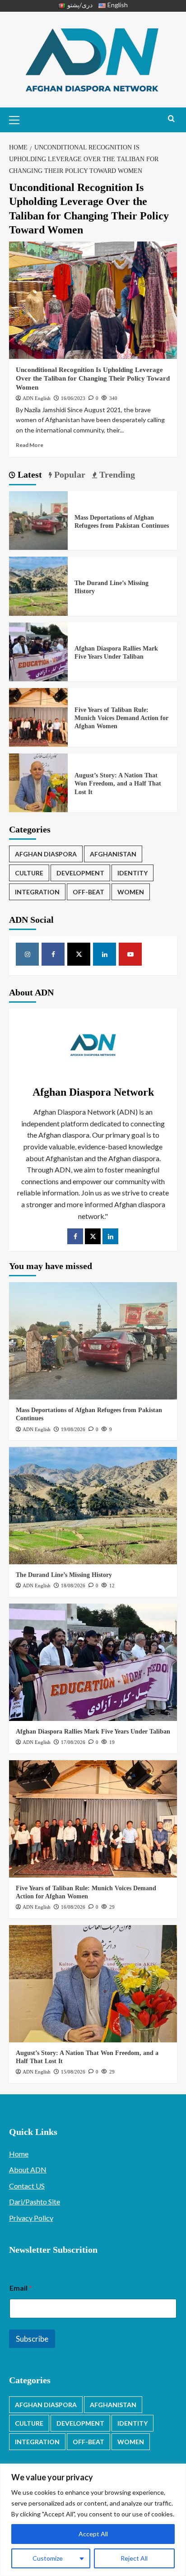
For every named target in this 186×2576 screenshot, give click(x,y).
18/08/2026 (73, 1586)
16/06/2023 (73, 398)
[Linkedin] (105, 954)
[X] (79, 954)
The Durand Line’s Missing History (64, 1575)
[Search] (171, 119)
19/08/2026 (73, 1429)
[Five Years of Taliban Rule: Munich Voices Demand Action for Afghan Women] (38, 716)
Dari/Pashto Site (35, 2202)
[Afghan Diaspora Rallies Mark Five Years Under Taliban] (38, 651)
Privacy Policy (31, 2218)
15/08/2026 (73, 2072)
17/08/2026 (73, 1742)
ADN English (37, 398)
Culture (29, 873)
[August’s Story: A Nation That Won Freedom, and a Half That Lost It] (38, 782)
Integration (37, 892)
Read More (30, 445)
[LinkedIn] (110, 1236)
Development (80, 873)
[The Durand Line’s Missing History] (38, 585)
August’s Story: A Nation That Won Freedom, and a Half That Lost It (118, 783)
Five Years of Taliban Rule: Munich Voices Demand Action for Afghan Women (121, 718)
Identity (133, 873)
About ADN (28, 2169)
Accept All (93, 2534)
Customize (48, 2558)
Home (19, 2154)
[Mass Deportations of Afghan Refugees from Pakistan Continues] (38, 519)
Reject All (134, 2558)
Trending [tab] (116, 474)
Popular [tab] (69, 474)
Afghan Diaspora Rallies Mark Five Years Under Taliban (93, 1732)
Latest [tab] (29, 474)
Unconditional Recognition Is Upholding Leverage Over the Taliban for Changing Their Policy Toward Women (93, 379)
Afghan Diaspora (46, 854)
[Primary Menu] (18, 119)
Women (131, 892)
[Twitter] (93, 1236)
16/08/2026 (73, 1907)
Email (21, 2288)
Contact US (27, 2186)
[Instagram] (27, 954)
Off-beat (88, 892)
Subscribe (32, 2339)
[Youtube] (130, 954)
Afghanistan (113, 854)
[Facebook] (53, 954)
